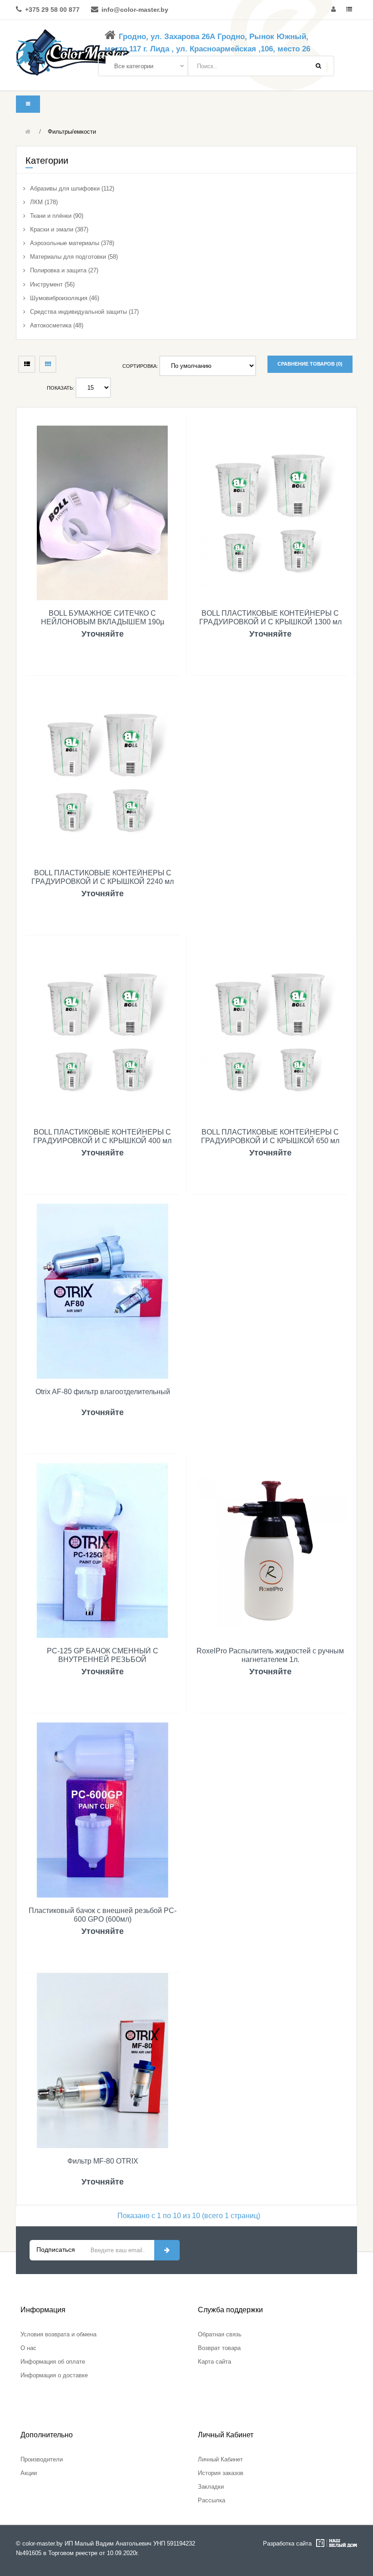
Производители (42, 2459)
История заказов (221, 2473)
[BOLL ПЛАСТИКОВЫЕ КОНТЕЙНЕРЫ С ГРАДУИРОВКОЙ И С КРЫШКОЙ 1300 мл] (270, 512)
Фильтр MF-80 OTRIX (103, 2161)
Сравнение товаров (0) (310, 364)
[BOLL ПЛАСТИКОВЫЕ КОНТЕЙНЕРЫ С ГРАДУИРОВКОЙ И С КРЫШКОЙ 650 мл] (270, 1031)
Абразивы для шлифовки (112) (72, 188)
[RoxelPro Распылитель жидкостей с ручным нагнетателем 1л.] (270, 1550)
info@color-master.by (135, 10)
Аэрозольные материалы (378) (72, 243)
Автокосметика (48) (57, 325)
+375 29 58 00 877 (52, 10)
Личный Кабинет (220, 2459)
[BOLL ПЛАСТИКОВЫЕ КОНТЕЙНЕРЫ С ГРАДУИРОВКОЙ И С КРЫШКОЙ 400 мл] (102, 1031)
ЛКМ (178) (44, 202)
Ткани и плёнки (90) (57, 216)
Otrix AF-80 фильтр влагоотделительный (103, 1392)
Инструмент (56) (52, 284)
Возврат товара (219, 2348)
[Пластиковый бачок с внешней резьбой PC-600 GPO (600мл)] (103, 1810)
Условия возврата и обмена (58, 2334)
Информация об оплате (53, 2362)
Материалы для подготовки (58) (74, 257)
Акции (29, 2473)
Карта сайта (214, 2362)
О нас (28, 2348)
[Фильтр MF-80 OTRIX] (103, 2060)
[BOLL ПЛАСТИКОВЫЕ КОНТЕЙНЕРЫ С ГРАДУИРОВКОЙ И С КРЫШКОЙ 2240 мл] (103, 772)
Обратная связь (220, 2334)
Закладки (211, 2487)
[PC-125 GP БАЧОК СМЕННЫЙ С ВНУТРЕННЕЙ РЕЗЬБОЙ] (102, 1550)
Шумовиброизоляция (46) (65, 298)
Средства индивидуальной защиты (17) (84, 312)
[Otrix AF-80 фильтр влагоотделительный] (103, 1291)
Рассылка (212, 2500)
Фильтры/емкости (72, 132)
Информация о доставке (54, 2375)
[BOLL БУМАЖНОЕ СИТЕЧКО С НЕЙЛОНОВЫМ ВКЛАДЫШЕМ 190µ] (102, 512)
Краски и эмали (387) (59, 229)
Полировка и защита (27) (64, 270)
